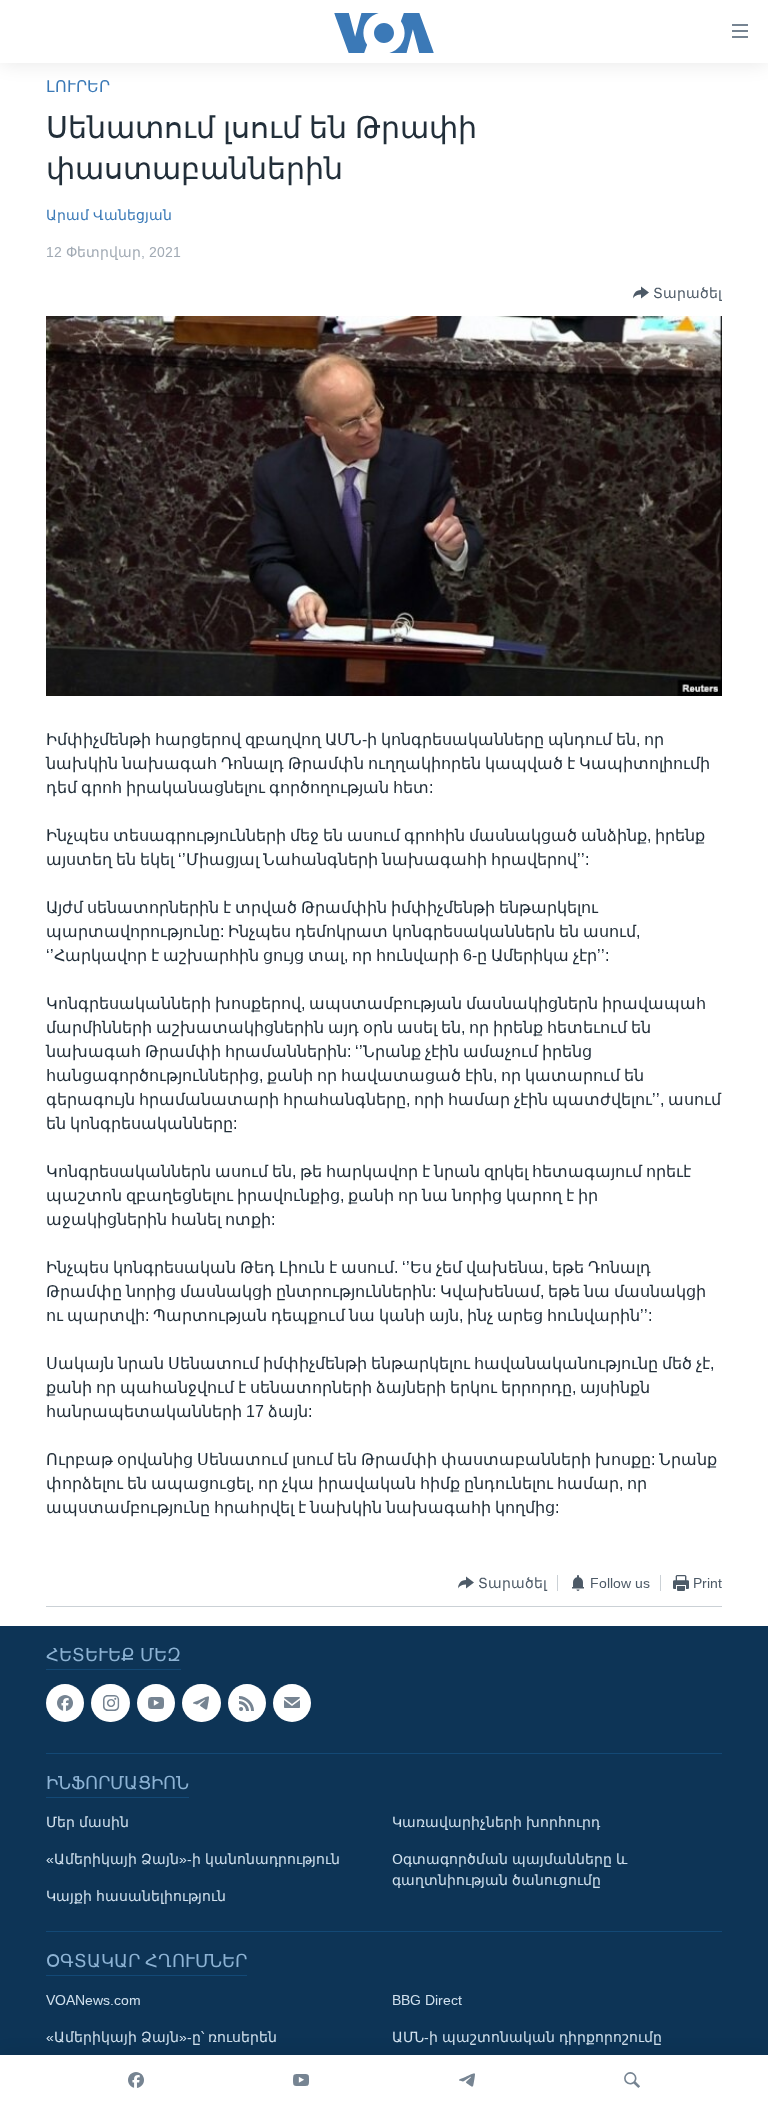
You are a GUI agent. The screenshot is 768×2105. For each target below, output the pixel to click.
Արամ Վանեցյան (109, 215)
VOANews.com (93, 2001)
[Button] (677, 293)
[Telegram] (467, 2080)
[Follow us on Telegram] (201, 1703)
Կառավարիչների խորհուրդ (496, 1823)
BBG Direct (427, 2001)
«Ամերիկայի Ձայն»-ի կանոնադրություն (193, 1860)
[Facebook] (136, 2080)
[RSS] (247, 1703)
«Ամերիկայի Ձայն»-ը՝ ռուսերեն (161, 2038)
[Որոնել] (632, 2080)
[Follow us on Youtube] (156, 1703)
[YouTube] (301, 2080)
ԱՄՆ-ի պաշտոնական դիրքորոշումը (527, 2038)
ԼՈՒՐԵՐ (78, 86)
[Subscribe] (292, 1703)
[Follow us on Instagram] (110, 1703)
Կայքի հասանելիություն (136, 1897)
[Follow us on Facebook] (65, 1703)
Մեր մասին (87, 1823)
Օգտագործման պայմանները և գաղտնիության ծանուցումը (509, 1870)
